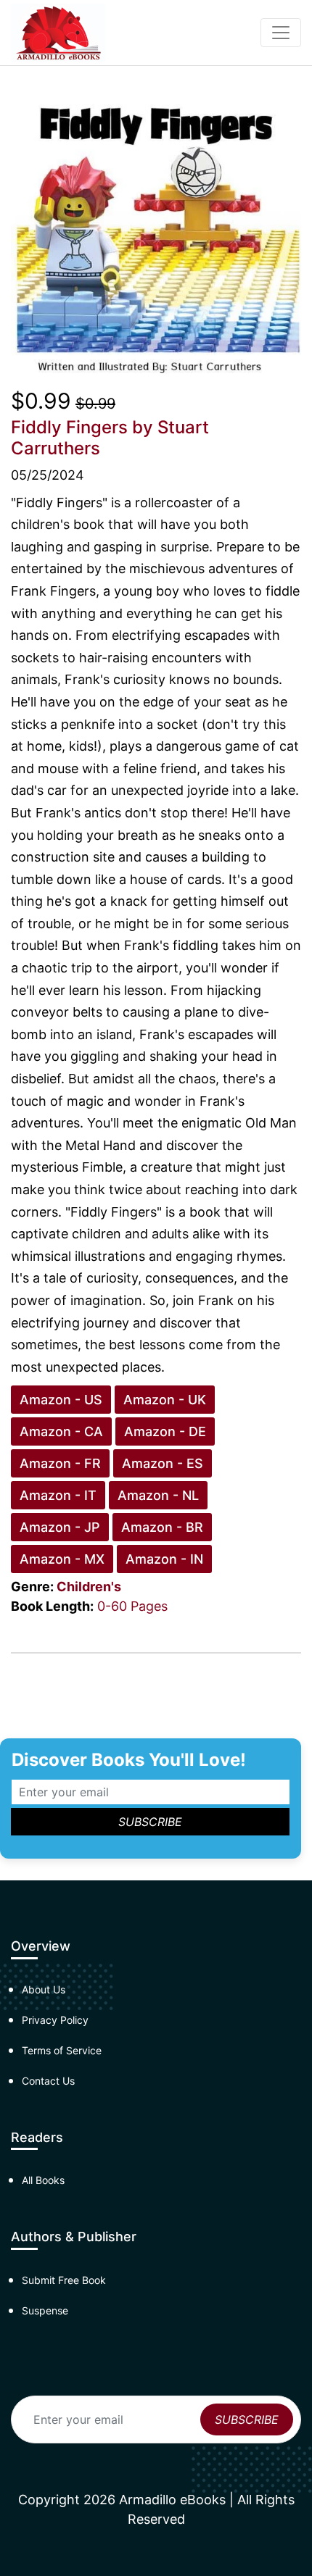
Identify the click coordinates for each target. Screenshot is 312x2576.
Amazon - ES (163, 1463)
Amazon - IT (58, 1495)
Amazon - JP (60, 1527)
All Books (43, 2180)
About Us (44, 1989)
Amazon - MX (62, 1559)
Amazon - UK (165, 1400)
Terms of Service (62, 2050)
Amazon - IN (164, 1559)
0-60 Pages (132, 1606)
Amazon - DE (165, 1431)
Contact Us (48, 2081)
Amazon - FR (60, 1463)
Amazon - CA (61, 1431)
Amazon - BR (162, 1527)
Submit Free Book (64, 2280)
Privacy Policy (55, 2020)
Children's (89, 1587)
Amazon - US (61, 1400)
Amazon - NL (158, 1495)
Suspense (45, 2310)
